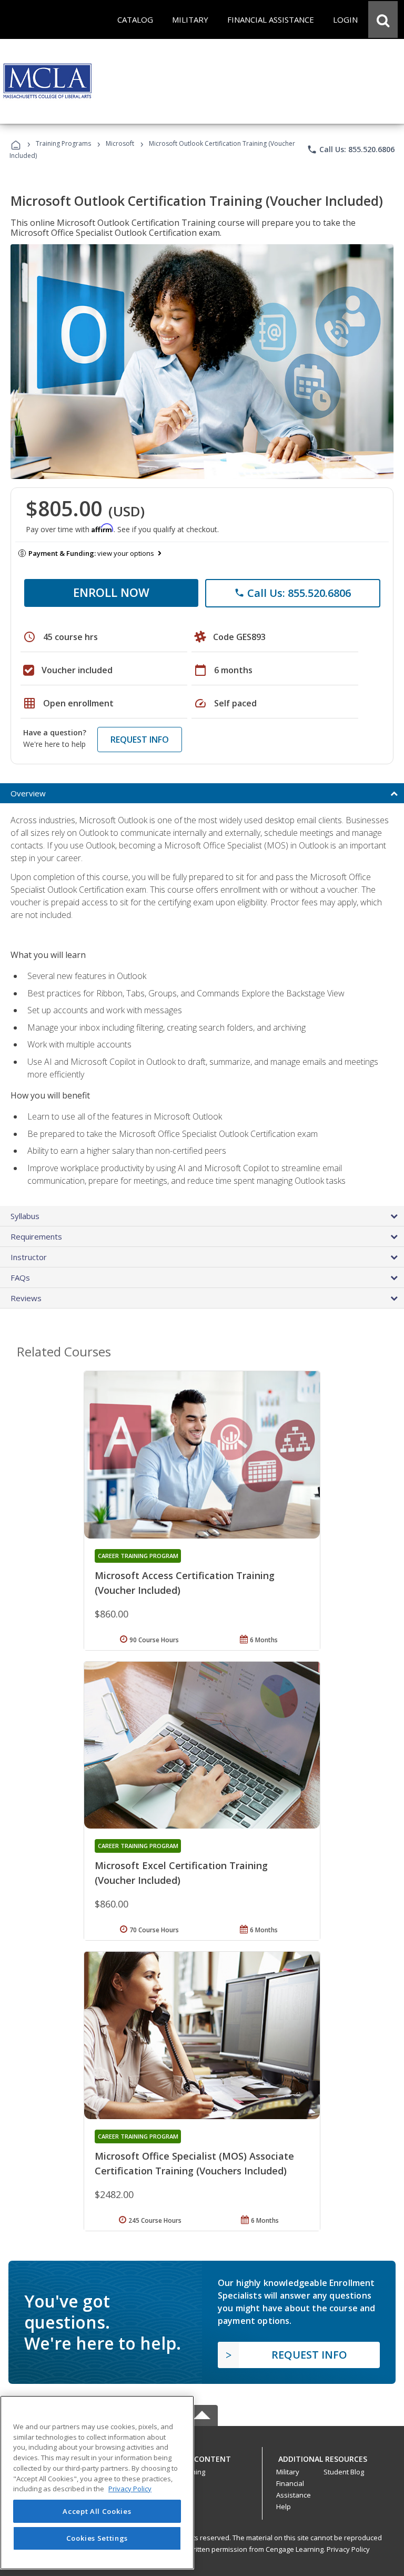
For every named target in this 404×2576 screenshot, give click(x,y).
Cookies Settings (97, 2538)
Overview (28, 793)
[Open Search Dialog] (383, 19)
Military (288, 2472)
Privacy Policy (348, 2549)
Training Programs (63, 143)
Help (284, 2507)
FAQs (20, 1277)
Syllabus (25, 1216)
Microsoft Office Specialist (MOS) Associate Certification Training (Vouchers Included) (194, 2163)
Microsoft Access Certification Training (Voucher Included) (185, 1583)
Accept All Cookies (97, 2511)
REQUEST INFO (140, 740)
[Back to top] (202, 2456)
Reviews (26, 1298)
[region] (97, 2483)
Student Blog (344, 2472)
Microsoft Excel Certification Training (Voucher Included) (181, 1873)
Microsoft (120, 143)
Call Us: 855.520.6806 (351, 149)
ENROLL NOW (111, 592)
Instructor (29, 1257)
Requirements (36, 1236)
